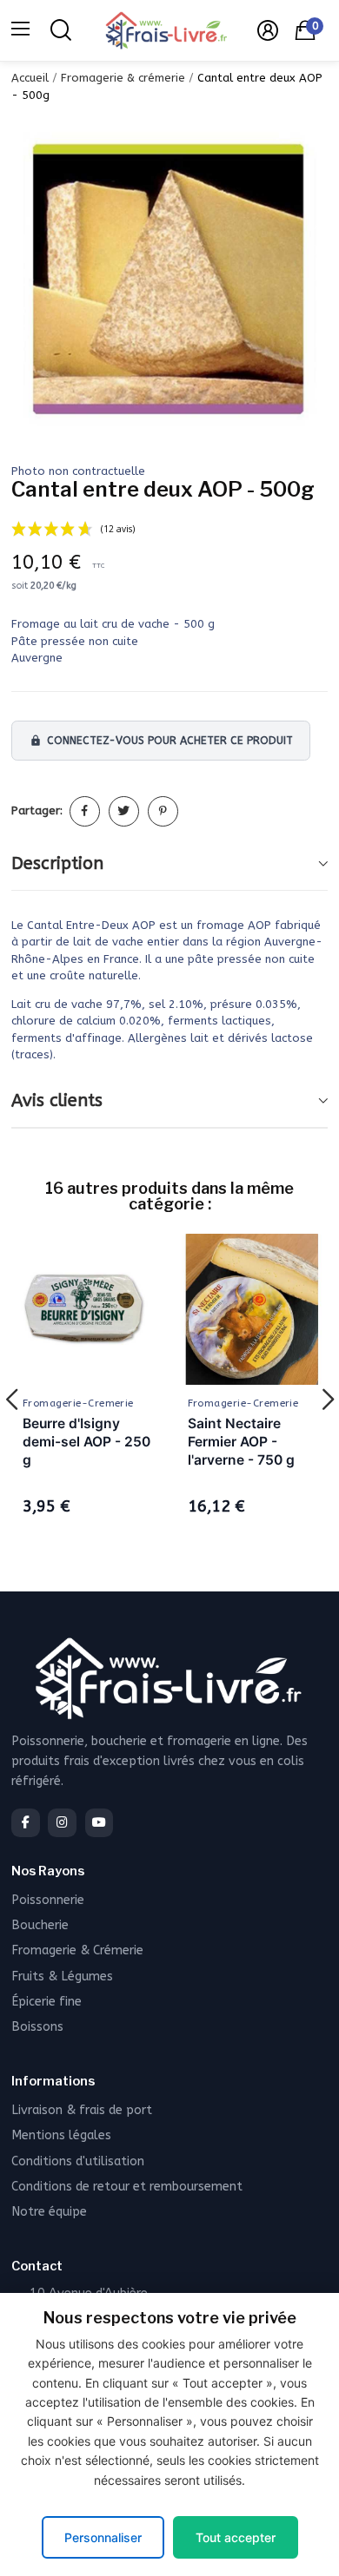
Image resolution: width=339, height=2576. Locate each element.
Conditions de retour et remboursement (127, 2187)
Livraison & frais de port (82, 2110)
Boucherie (40, 1925)
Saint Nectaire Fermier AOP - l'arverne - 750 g (241, 1442)
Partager (85, 811)
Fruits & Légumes (62, 1976)
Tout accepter (236, 2537)
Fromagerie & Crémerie (77, 1950)
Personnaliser (103, 2537)
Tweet (124, 811)
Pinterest (163, 811)
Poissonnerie (48, 1900)
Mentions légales (61, 2135)
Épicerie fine (47, 2002)
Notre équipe (49, 2212)
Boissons (37, 2027)
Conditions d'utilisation (78, 2161)
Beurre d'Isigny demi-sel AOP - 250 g (86, 1442)
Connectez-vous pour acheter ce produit (161, 741)
